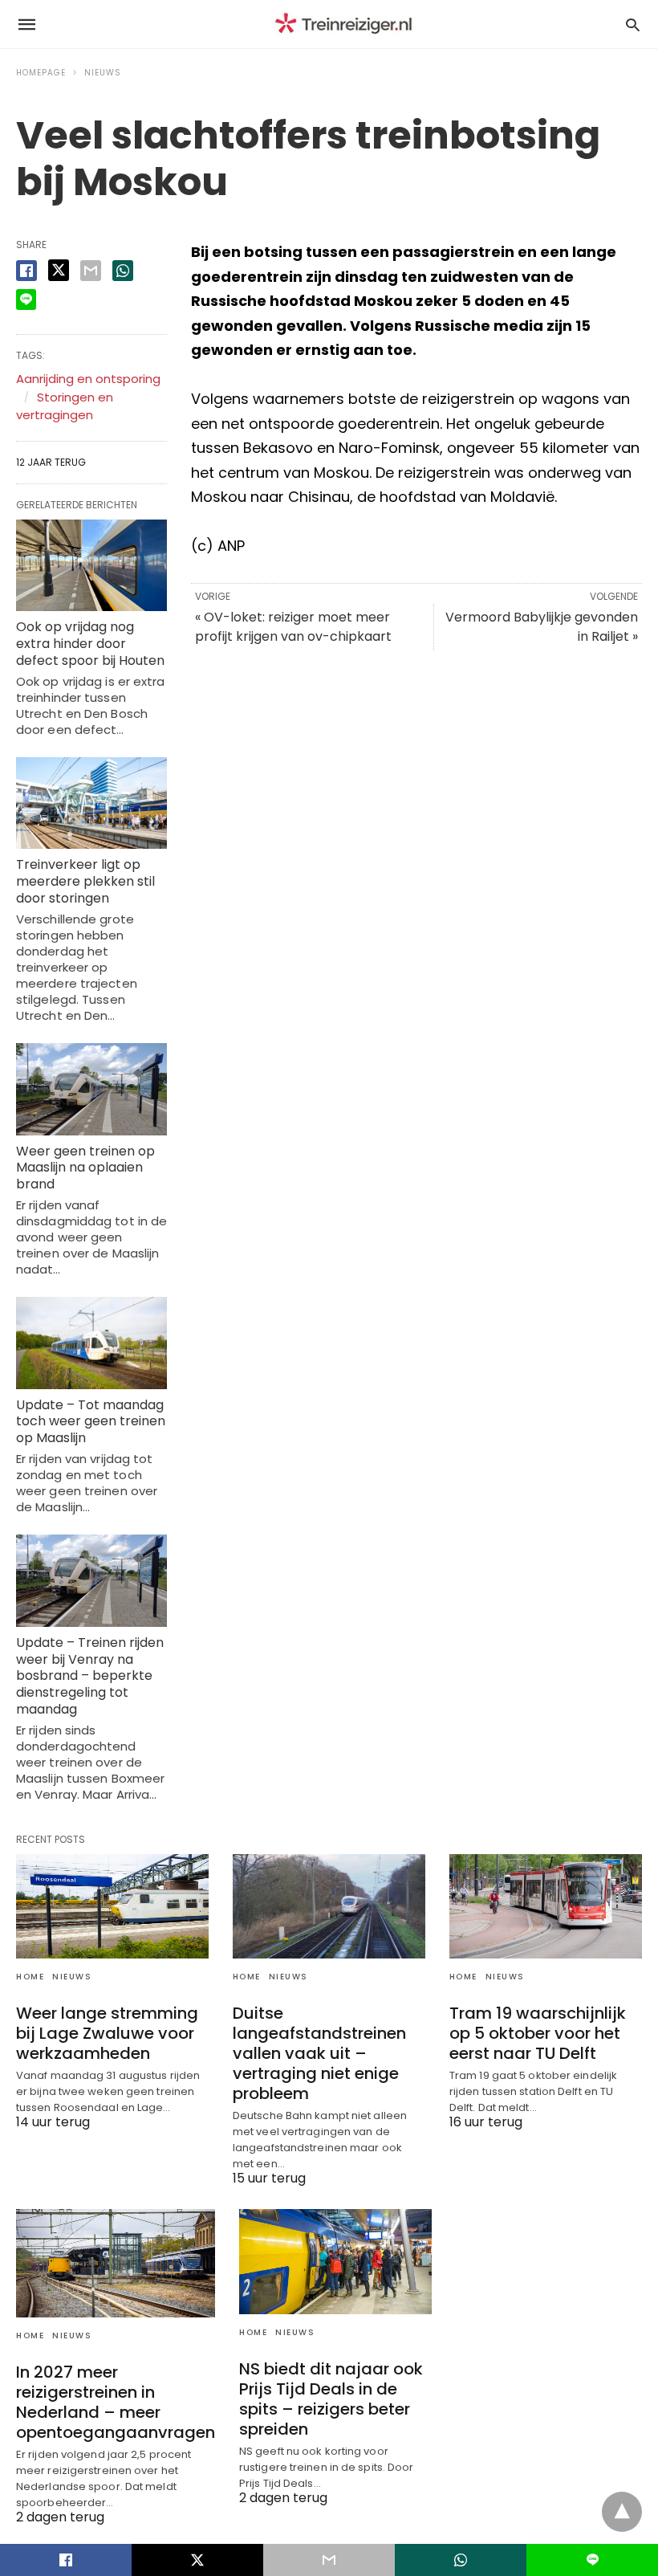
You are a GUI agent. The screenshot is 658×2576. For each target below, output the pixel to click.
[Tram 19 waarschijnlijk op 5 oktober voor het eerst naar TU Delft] (546, 1906)
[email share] (91, 271)
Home (30, 1977)
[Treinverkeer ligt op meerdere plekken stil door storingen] (91, 803)
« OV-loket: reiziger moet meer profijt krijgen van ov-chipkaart (293, 627)
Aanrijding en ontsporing (88, 379)
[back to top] (622, 2512)
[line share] (26, 300)
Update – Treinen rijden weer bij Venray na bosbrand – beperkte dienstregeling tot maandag (90, 1676)
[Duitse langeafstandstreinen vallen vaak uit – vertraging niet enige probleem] (329, 1906)
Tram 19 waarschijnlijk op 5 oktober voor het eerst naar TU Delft (538, 2033)
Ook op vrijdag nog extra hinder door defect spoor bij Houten (90, 644)
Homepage (41, 73)
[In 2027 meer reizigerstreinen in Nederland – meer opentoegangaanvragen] (116, 2263)
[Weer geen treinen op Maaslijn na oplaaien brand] (91, 1089)
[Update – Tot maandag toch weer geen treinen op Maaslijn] (91, 1343)
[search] (633, 24)
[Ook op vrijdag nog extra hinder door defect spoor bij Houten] (91, 566)
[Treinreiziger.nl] (347, 24)
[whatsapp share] (123, 271)
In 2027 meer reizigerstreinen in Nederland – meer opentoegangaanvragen (116, 2402)
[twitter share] (59, 270)
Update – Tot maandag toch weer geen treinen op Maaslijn (91, 1422)
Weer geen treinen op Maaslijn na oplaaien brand (85, 1168)
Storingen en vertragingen (65, 406)
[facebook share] (26, 271)
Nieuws (103, 73)
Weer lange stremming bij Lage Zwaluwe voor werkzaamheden (107, 2033)
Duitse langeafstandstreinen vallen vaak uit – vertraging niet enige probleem (319, 2053)
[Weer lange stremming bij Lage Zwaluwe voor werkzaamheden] (112, 1906)
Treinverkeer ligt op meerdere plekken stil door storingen (85, 881)
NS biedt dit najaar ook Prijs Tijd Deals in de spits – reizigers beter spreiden (331, 2399)
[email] (329, 2560)
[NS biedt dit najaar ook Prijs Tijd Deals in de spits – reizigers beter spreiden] (335, 2261)
